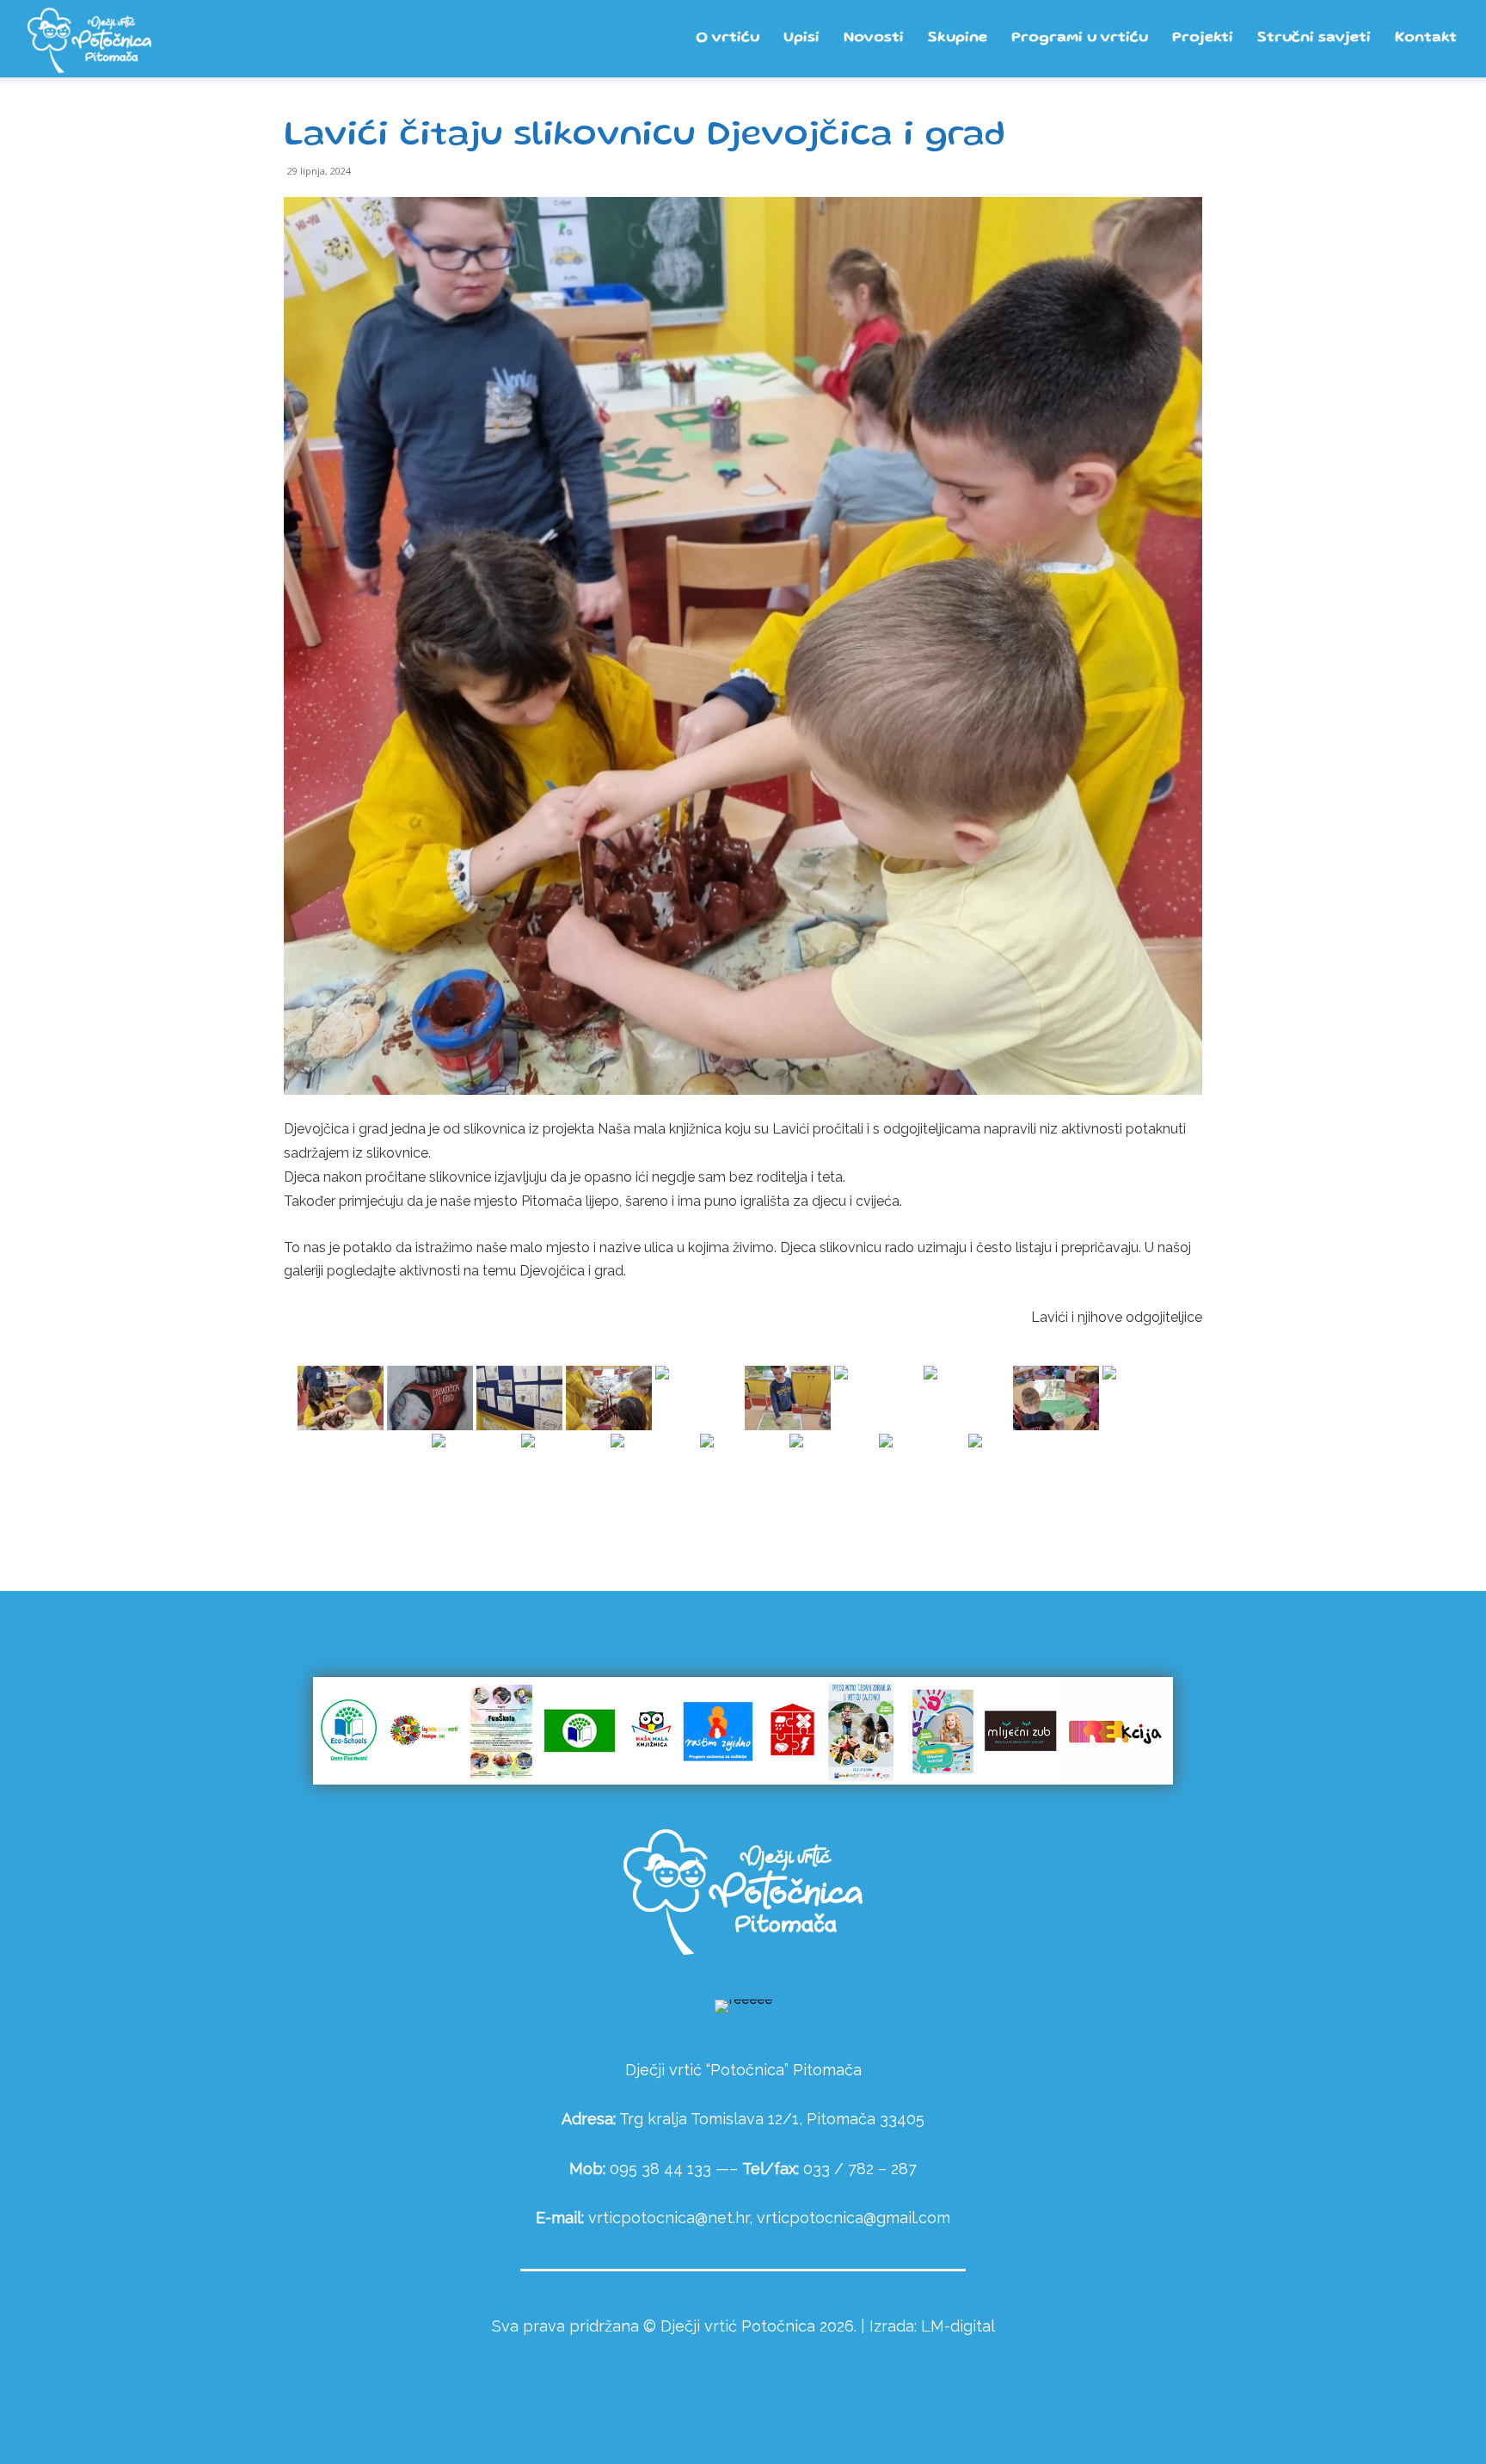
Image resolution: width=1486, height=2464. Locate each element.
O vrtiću (728, 38)
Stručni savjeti (1314, 38)
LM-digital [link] (958, 2326)
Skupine (958, 38)
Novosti (874, 38)
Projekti (1203, 38)
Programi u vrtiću (1080, 38)
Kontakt (1426, 38)
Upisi (801, 38)
